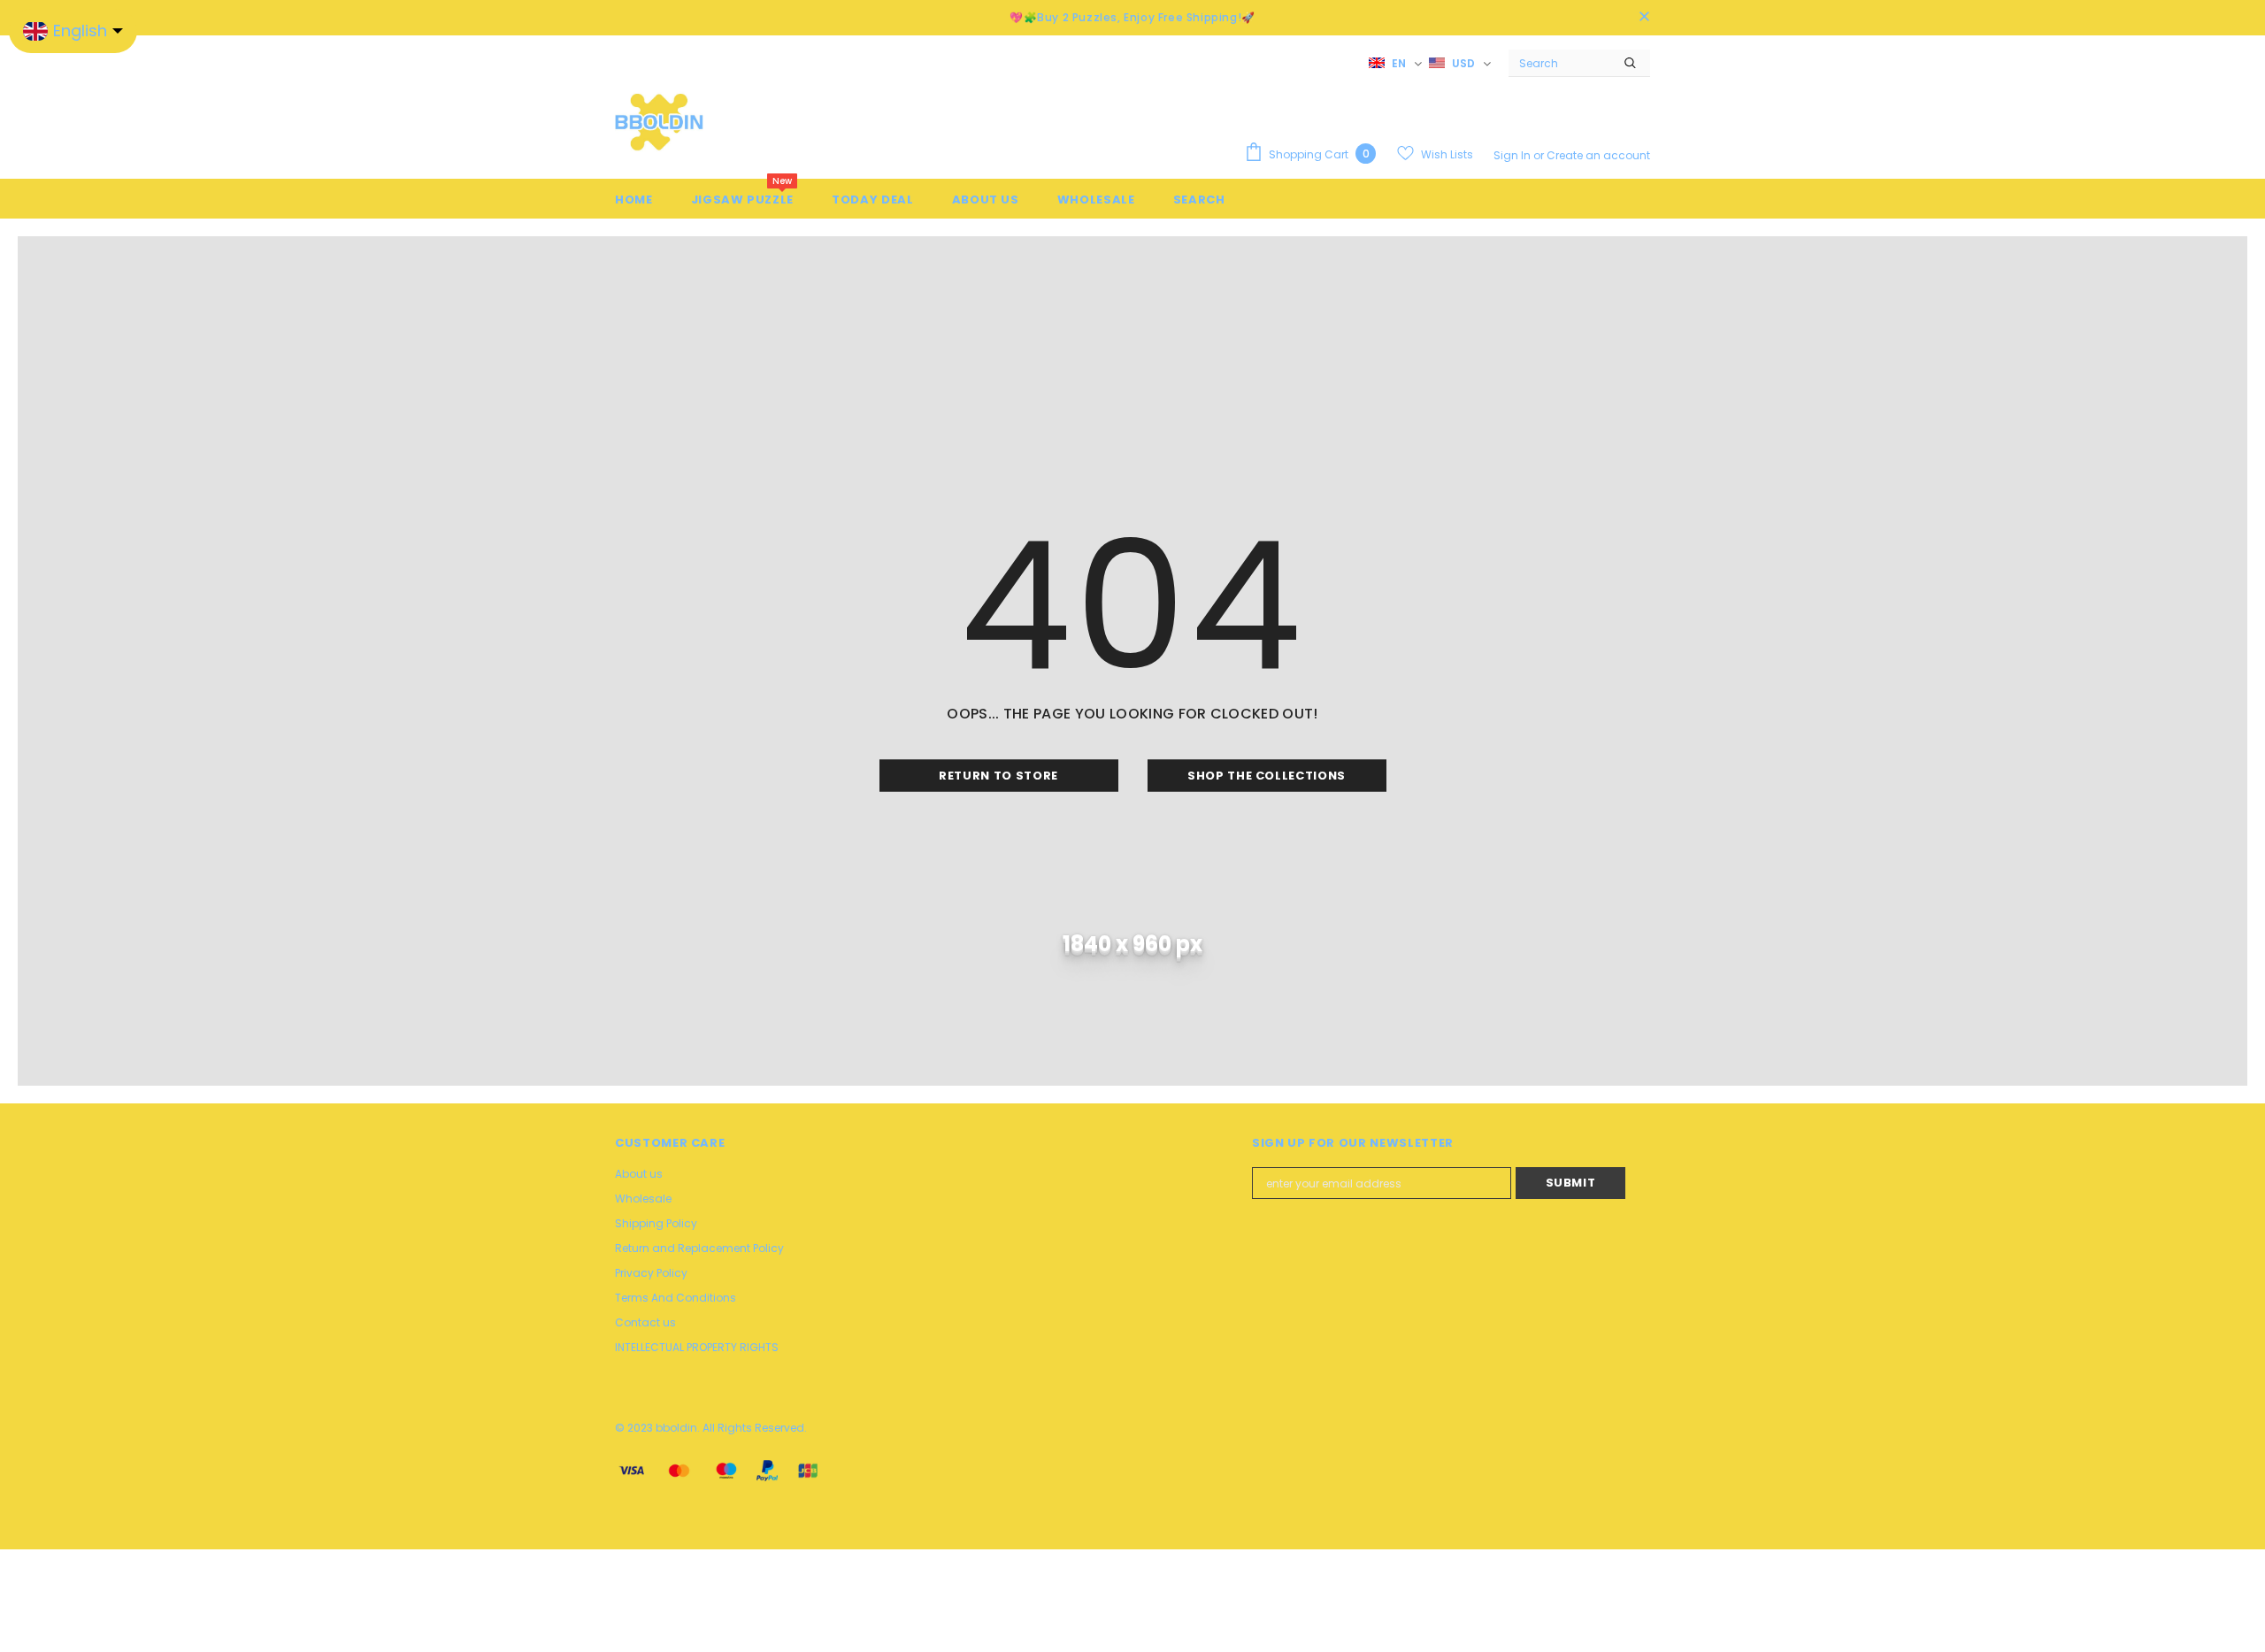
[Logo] (659, 121)
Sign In (1513, 155)
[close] (1644, 18)
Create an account (1598, 155)
